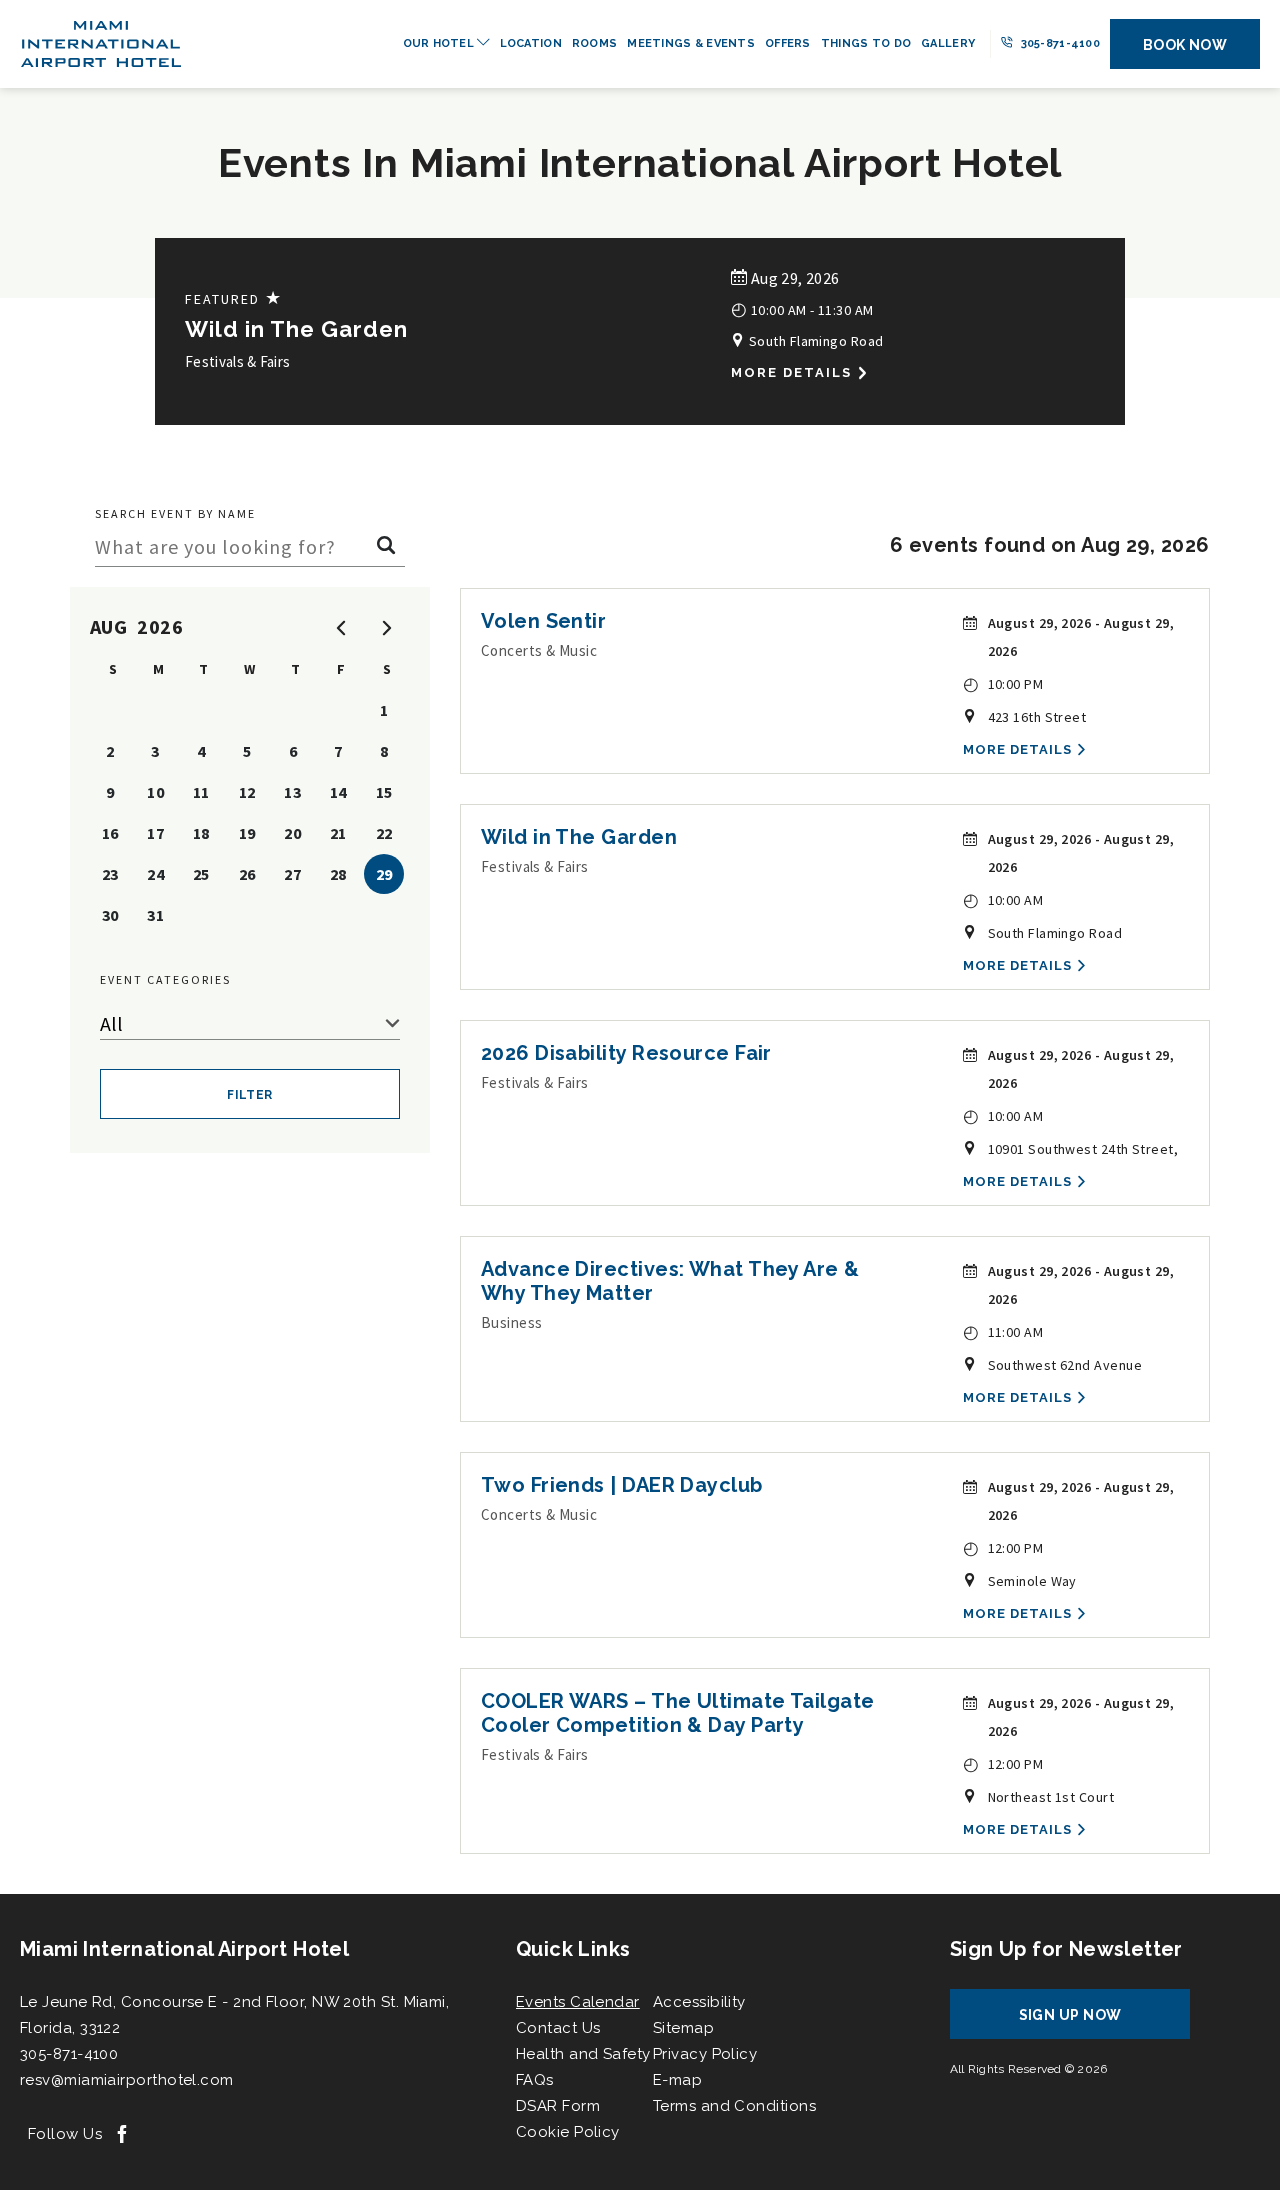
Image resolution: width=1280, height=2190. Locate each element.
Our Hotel (440, 43)
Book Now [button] (1185, 45)
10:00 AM (1003, 899)
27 (292, 874)
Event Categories (165, 979)
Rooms (594, 43)
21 (338, 833)
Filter (250, 1095)
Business (512, 1322)
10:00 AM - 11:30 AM (802, 308)
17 (155, 833)
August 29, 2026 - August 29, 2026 (1081, 637)
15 (384, 792)
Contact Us (558, 2028)
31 (155, 915)
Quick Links (573, 1949)
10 (155, 792)
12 (247, 792)
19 (247, 833)
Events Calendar (578, 2002)
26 (247, 874)
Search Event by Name (175, 513)
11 (201, 792)
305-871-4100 (1058, 43)
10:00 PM (1003, 683)
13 (292, 792)
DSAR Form (558, 2106)
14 (338, 792)
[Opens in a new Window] (122, 2135)
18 (201, 833)
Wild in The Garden (296, 329)
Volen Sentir (543, 621)
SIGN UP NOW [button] (1089, 2022)
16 (110, 833)
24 (155, 874)
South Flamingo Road (814, 341)
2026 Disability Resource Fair (626, 1053)
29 (384, 874)
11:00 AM (1003, 1331)
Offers (788, 43)
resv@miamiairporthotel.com (127, 2080)
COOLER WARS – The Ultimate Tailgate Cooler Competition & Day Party (678, 1713)
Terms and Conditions (734, 2106)
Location (531, 43)
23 (110, 874)
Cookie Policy (568, 2132)
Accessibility (699, 2002)
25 (201, 874)
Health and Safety (583, 2054)
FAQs (535, 2080)
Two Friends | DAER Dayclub (622, 1485)
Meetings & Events (691, 43)
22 (384, 833)
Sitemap (683, 2028)
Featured (234, 298)
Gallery (948, 43)
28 (338, 874)
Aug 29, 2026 (793, 278)
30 (110, 915)
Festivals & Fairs (237, 361)
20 (292, 833)
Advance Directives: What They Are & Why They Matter (670, 1281)
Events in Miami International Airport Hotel (640, 162)
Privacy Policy (705, 2054)
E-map (677, 2080)
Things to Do (866, 43)
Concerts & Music (539, 650)
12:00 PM (1003, 1547)
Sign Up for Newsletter (1066, 1949)
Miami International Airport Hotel (184, 1949)
